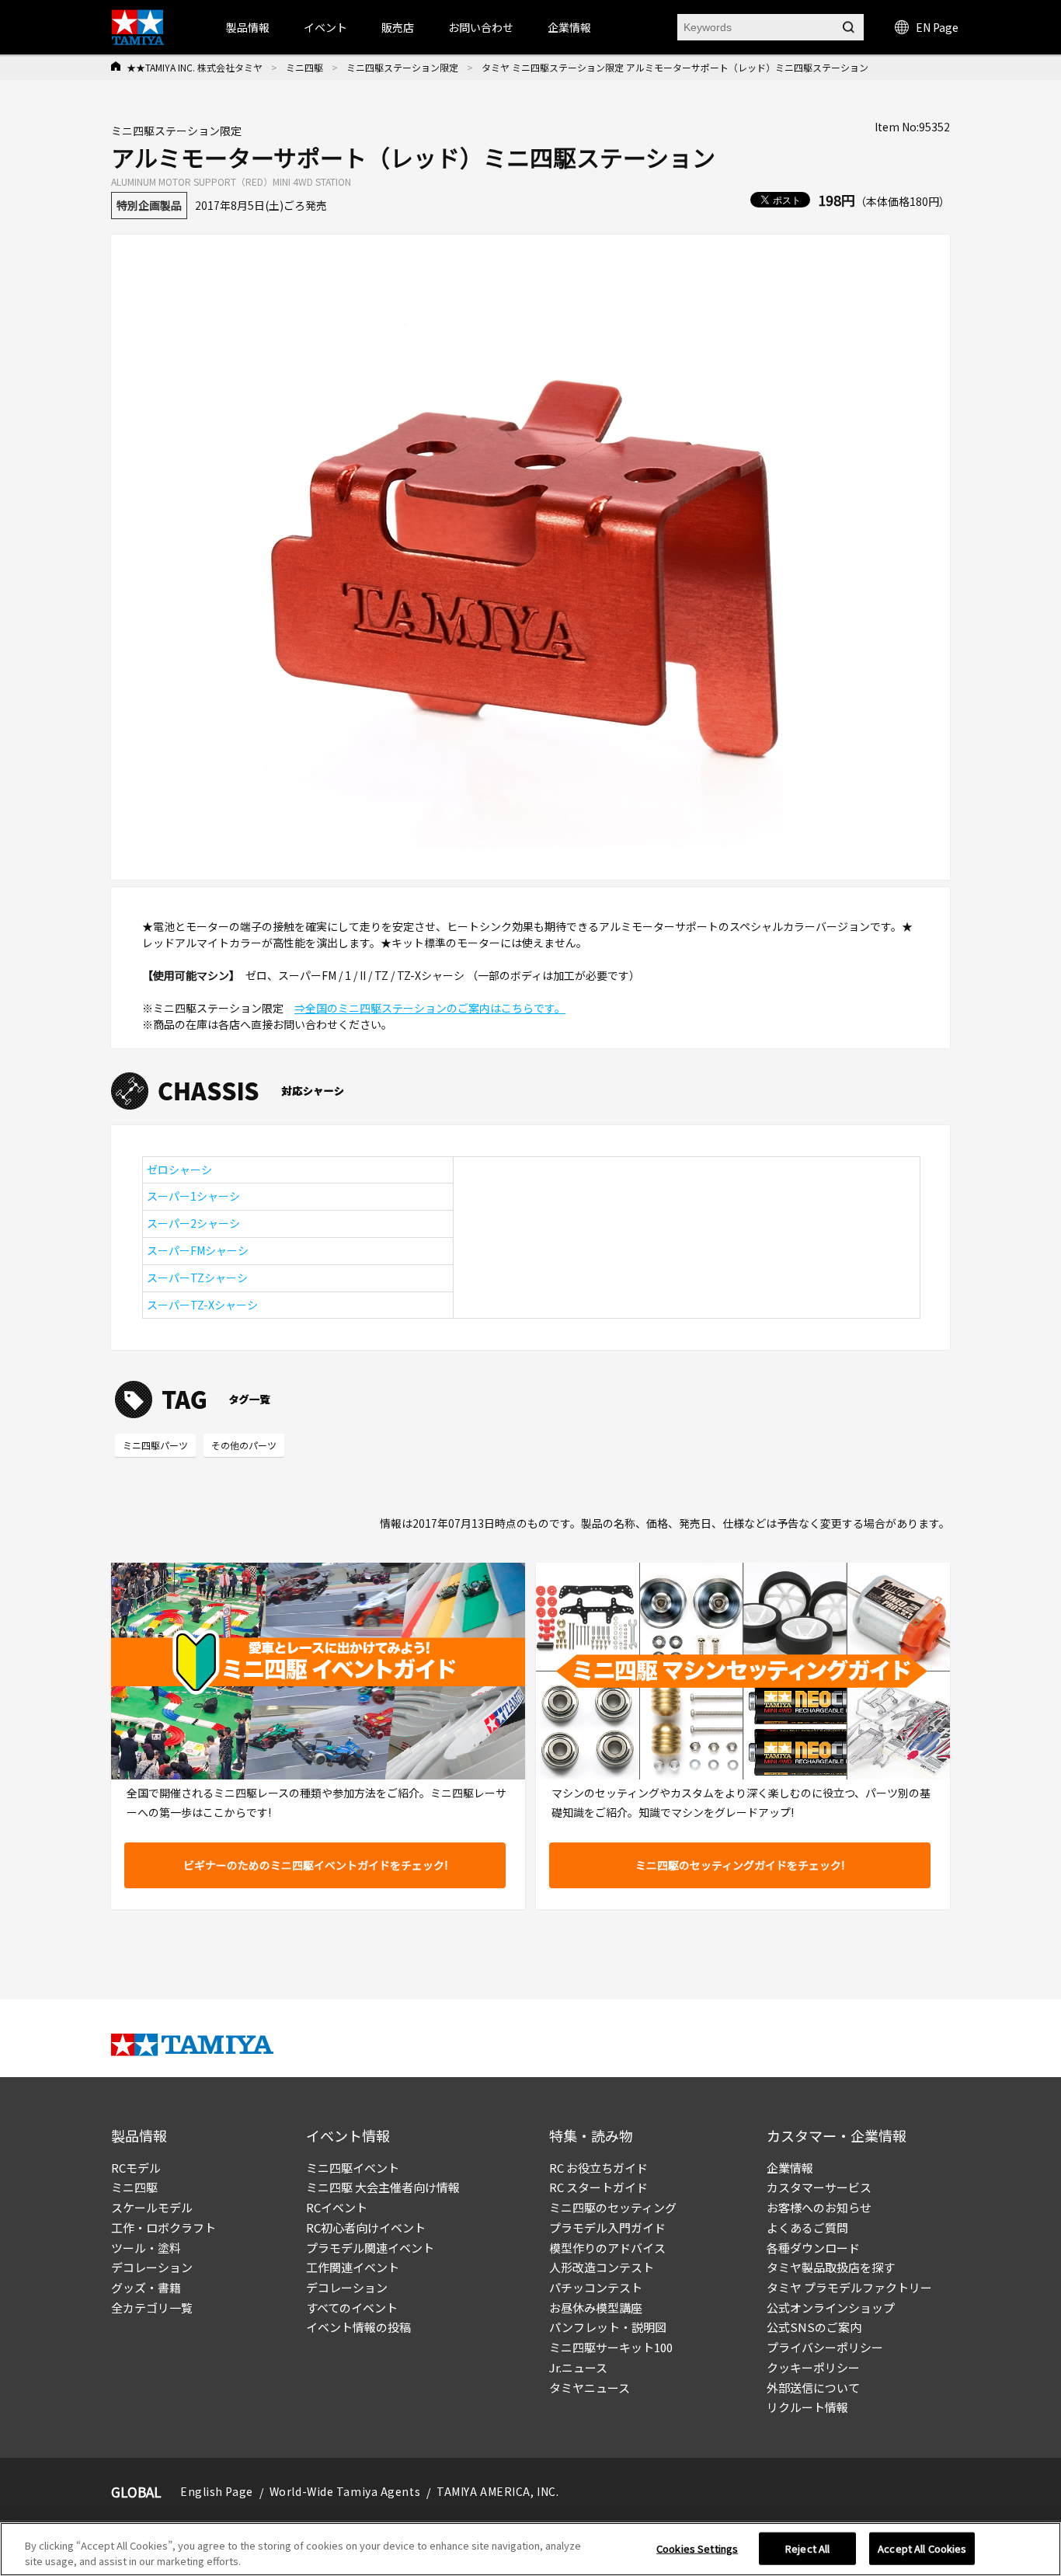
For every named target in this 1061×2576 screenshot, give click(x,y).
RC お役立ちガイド (598, 2168)
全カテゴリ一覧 (152, 2308)
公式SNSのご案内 (814, 2327)
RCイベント (337, 2207)
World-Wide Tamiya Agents (345, 2491)
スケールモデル (152, 2207)
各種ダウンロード (813, 2248)
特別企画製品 (149, 205)
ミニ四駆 (304, 67)
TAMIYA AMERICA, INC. (497, 2491)
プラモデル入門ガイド (607, 2227)
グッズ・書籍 (146, 2287)
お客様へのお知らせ (819, 2207)
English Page (217, 2491)
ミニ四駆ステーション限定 (402, 67)
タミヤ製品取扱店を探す (831, 2267)
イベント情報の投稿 (358, 2327)
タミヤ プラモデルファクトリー (849, 2287)
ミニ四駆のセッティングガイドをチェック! (740, 1865)
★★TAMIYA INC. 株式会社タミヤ (195, 67)
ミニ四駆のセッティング (613, 2207)
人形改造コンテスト (602, 2267)
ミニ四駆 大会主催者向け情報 (383, 2187)
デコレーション (152, 2267)
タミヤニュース (590, 2388)
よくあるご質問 (807, 2227)
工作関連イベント (353, 2267)
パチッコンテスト (596, 2287)
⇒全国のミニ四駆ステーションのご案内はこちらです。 (430, 1008)
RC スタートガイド (598, 2187)
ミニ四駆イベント (353, 2168)
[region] (530, 2549)
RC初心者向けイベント (366, 2227)
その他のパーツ (244, 1445)
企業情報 (790, 2168)
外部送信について (813, 2388)
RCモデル (136, 2168)
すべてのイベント (352, 2308)
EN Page (937, 27)
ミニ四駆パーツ (155, 1445)
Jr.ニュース (578, 2367)
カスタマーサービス (819, 2187)
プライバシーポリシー (825, 2347)
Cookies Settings (697, 2548)
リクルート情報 (807, 2407)
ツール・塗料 (146, 2248)
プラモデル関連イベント (370, 2248)
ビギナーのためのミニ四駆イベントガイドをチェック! (315, 1865)
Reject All (807, 2548)
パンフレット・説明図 (608, 2327)
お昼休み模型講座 (596, 2308)
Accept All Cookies (922, 2548)
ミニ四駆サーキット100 (611, 2347)
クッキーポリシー (813, 2367)
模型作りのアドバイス (607, 2248)
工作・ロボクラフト (163, 2227)
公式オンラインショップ (831, 2308)
